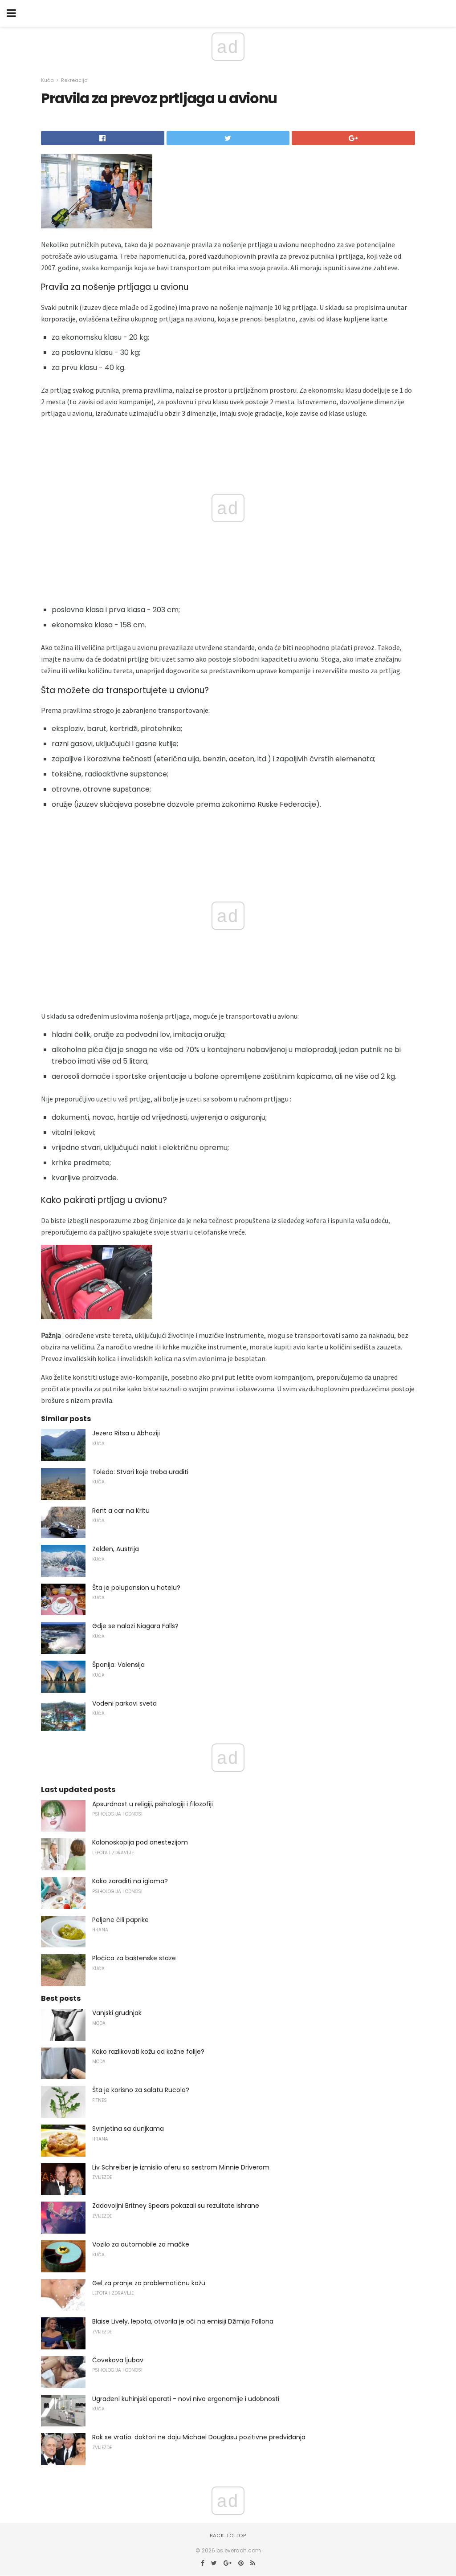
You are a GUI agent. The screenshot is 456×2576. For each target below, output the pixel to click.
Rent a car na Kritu (121, 1511)
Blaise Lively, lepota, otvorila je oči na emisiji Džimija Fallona (183, 2321)
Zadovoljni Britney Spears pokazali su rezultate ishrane (176, 2206)
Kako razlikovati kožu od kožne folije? (148, 2052)
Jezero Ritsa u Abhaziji (126, 1433)
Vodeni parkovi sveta (124, 1703)
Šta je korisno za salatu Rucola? (141, 2090)
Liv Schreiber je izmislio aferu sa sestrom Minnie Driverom (181, 2167)
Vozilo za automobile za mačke (141, 2244)
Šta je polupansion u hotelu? (136, 1588)
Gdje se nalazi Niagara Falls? (135, 1626)
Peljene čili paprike (120, 1920)
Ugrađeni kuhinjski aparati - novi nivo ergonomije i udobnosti (186, 2399)
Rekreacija (74, 80)
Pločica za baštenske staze (134, 1958)
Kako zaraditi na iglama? (130, 1881)
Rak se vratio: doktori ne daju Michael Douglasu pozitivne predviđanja (199, 2437)
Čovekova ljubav (118, 2360)
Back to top (228, 2535)
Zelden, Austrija (116, 1549)
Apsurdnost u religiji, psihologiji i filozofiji (153, 1804)
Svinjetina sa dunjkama (128, 2129)
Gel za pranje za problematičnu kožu (149, 2283)
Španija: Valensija (118, 1665)
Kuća (47, 80)
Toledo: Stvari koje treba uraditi (140, 1472)
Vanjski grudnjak (117, 2013)
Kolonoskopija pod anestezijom (140, 1842)
